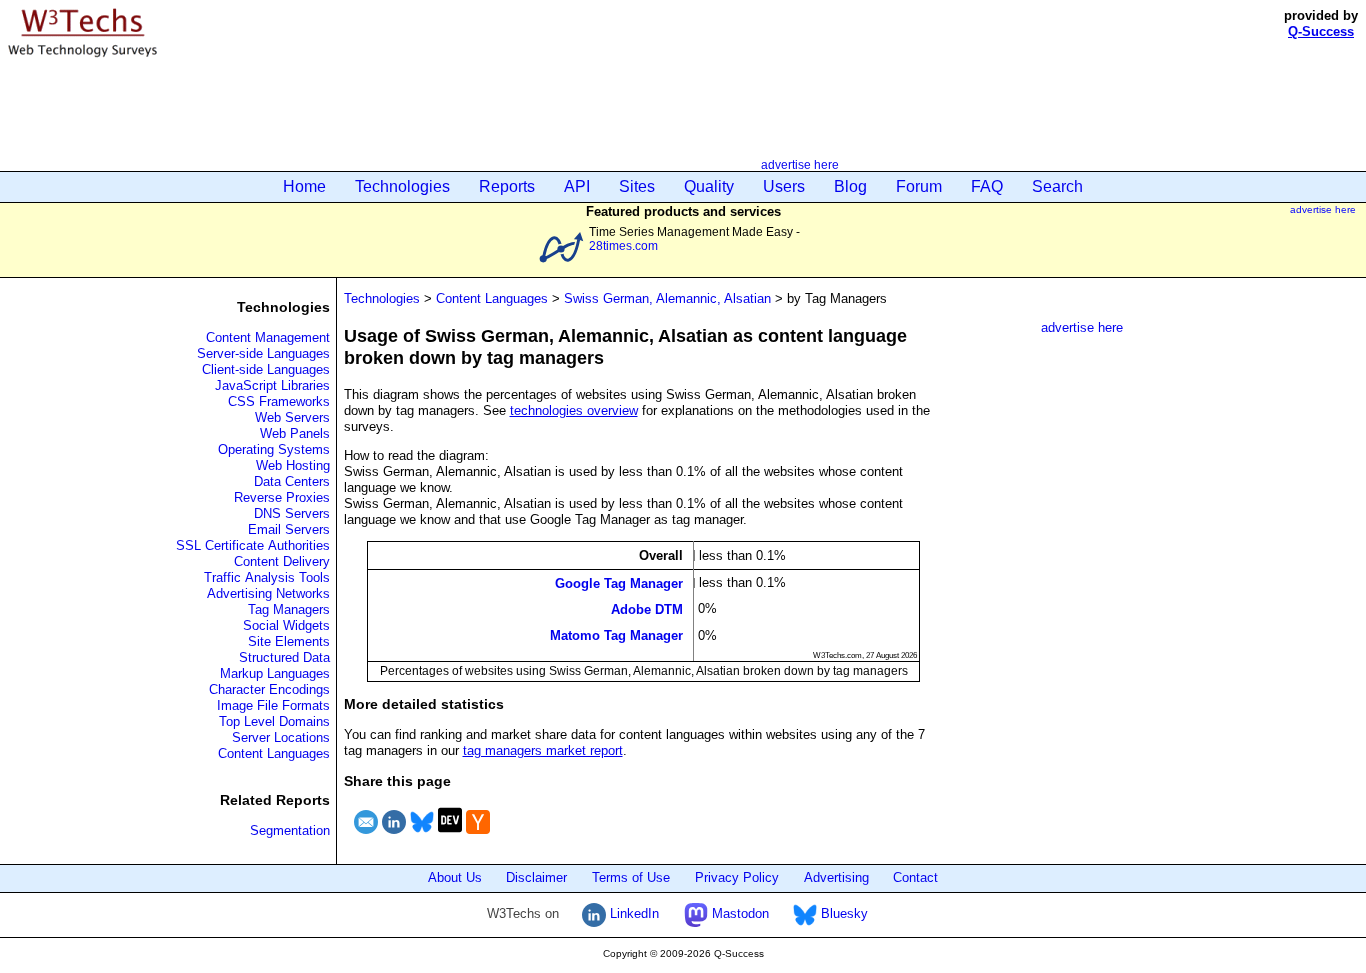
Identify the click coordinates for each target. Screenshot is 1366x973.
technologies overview (574, 410)
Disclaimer (536, 877)
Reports (507, 186)
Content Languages (274, 753)
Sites (637, 186)
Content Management (268, 337)
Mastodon (738, 913)
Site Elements (289, 641)
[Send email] (366, 836)
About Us (455, 877)
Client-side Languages (266, 369)
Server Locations (281, 737)
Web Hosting (293, 465)
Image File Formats (273, 705)
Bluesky (842, 913)
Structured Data (284, 657)
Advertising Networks (268, 593)
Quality (709, 186)
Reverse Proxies (282, 497)
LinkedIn (632, 913)
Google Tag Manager (619, 582)
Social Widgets (286, 625)
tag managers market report (543, 750)
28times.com (623, 245)
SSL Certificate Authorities (253, 545)
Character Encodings (269, 689)
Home (304, 186)
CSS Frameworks (279, 401)
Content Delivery (282, 561)
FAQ (987, 186)
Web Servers (292, 417)
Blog (850, 186)
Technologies (402, 186)
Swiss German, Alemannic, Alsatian (667, 298)
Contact (915, 877)
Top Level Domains (274, 721)
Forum (919, 186)
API (577, 186)
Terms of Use (631, 877)
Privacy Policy (737, 877)
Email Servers (289, 529)
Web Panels (295, 433)
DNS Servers (292, 513)
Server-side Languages (263, 353)
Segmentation (290, 830)
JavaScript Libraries (272, 385)
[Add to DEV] (450, 836)
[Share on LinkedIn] (394, 836)
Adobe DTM (647, 609)
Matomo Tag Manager (616, 635)
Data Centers (292, 481)
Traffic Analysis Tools (267, 577)
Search (1057, 186)
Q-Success (1321, 31)
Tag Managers (289, 609)
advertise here (800, 164)
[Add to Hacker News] (478, 836)
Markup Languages (275, 673)
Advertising (836, 877)
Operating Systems (274, 449)
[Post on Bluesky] (422, 836)
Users (784, 186)
